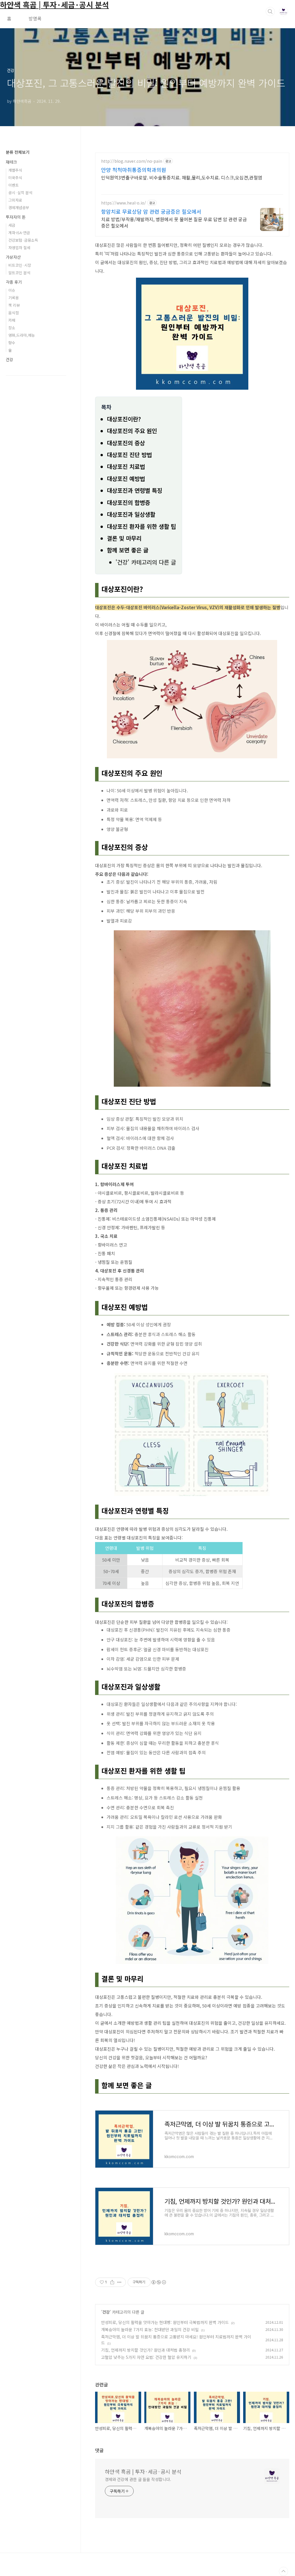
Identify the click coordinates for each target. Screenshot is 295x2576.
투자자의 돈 (16, 217)
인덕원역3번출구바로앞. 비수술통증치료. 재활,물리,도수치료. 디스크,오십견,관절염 (182, 177)
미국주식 (15, 178)
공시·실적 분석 (20, 193)
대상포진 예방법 (126, 479)
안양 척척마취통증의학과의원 (134, 170)
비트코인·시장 (20, 265)
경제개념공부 (19, 208)
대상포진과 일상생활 (131, 514)
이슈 (12, 290)
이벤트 (14, 185)
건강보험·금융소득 (23, 240)
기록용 (14, 298)
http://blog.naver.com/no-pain (132, 161)
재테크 (11, 162)
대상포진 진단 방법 (129, 455)
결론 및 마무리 (124, 538)
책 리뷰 (14, 305)
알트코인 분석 (19, 273)
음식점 (14, 313)
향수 (12, 343)
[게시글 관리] (119, 2282)
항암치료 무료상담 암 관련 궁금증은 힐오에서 (151, 211)
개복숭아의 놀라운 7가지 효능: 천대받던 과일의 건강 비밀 (150, 2329)
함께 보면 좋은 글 (128, 550)
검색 (270, 12)
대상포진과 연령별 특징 (135, 490)
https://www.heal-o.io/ (124, 203)
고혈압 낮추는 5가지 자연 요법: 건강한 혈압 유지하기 (146, 2357)
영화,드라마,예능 (22, 335)
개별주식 (15, 170)
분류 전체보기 (18, 152)
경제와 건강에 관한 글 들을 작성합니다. (138, 2479)
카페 (12, 320)
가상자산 (13, 257)
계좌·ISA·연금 (19, 233)
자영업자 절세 (19, 248)
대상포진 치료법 (126, 466)
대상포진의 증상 (126, 443)
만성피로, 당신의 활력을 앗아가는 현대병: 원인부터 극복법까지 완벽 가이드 (165, 2322)
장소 (12, 328)
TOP (283, 2571)
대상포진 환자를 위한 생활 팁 (141, 526)
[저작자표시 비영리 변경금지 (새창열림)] (158, 2282)
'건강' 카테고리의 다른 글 (146, 562)
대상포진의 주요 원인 (132, 431)
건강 (106, 2312)
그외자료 (15, 200)
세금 (12, 225)
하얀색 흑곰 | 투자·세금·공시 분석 (143, 2471)
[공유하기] (112, 2282)
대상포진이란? (124, 419)
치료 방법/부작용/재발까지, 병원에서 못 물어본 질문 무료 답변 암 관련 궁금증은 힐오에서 (174, 222)
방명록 (35, 18)
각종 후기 (14, 282)
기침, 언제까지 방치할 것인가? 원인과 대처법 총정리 (145, 2350)
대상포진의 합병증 (128, 502)
